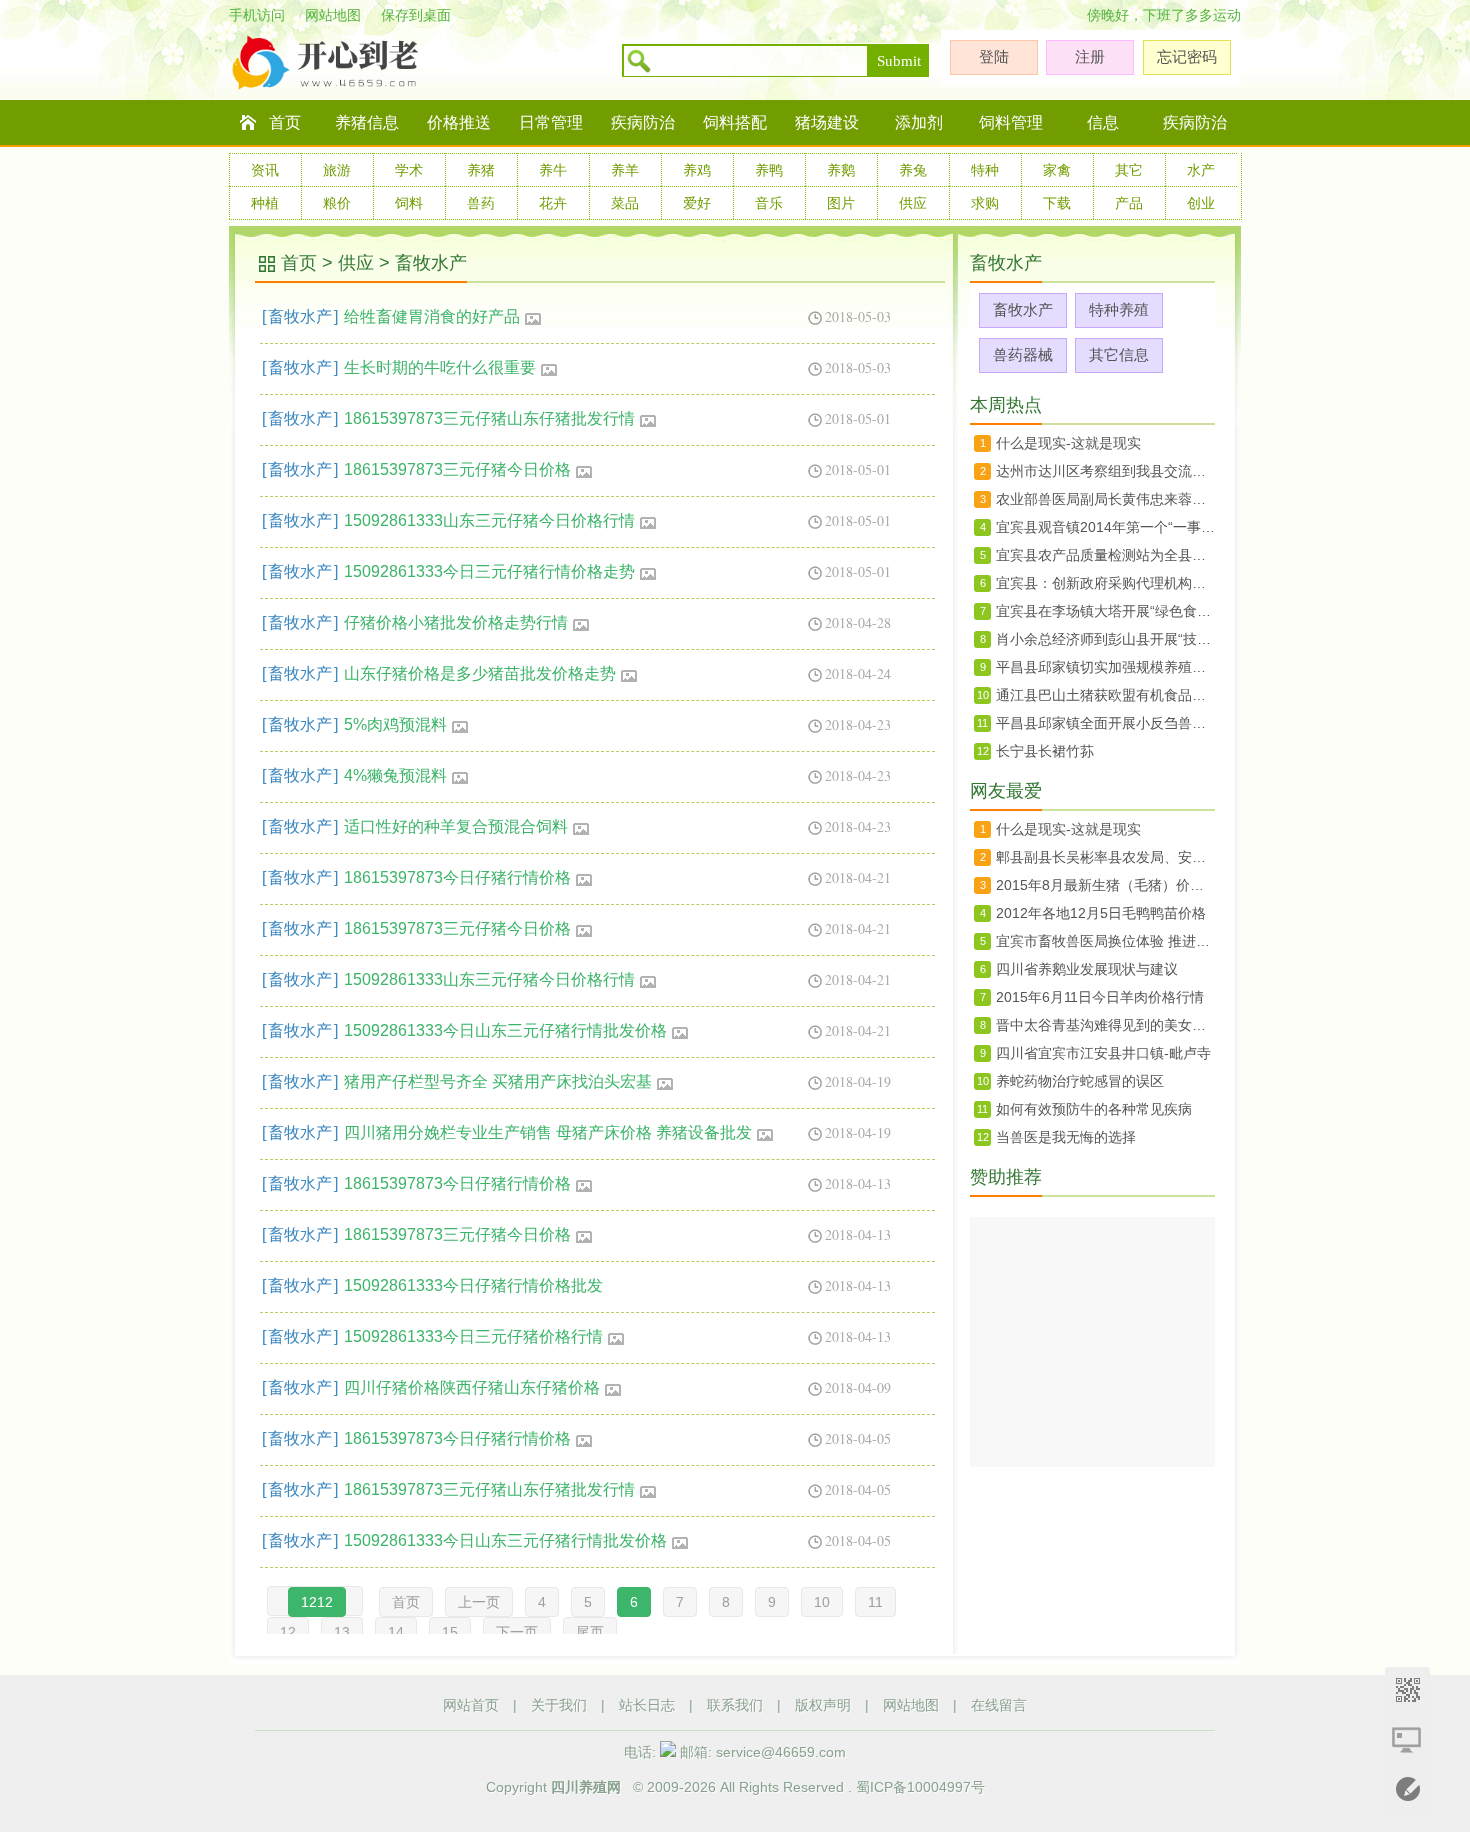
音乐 (769, 203)
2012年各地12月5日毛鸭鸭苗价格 (1101, 913)
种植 (265, 203)
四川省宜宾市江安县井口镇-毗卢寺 (1103, 1053)
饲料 (409, 203)
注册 (1090, 56)
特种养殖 (1119, 309)
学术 (409, 170)
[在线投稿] (1407, 1789)
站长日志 (647, 1705)
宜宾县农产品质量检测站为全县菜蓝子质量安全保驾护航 (1105, 555)
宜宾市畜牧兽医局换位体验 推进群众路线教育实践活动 (1105, 941)
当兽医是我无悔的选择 (1066, 1137)
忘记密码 (1187, 56)
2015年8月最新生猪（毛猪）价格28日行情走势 (1105, 885)
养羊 (625, 170)
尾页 (590, 1632)
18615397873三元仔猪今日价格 (457, 469)
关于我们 (559, 1705)
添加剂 (919, 122)
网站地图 (333, 15)
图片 (841, 203)
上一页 (479, 1602)
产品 (1129, 203)
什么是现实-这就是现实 (1068, 443)
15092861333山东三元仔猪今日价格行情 (489, 520)
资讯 (265, 170)
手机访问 (257, 15)
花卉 (553, 203)
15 (450, 1632)
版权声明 (823, 1705)
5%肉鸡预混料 (395, 724)
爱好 (697, 203)
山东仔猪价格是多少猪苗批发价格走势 (480, 673)
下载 (1057, 203)
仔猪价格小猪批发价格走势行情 (456, 622)
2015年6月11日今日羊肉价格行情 (1100, 997)
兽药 (481, 203)
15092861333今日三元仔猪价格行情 (473, 1336)
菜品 (625, 203)
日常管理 (551, 122)
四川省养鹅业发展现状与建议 (1087, 969)
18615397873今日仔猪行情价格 (457, 877)
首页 (285, 122)
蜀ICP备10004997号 (920, 1787)
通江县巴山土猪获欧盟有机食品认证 (1105, 695)
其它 (1129, 170)
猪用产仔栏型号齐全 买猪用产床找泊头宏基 (498, 1081)
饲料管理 (1011, 122)
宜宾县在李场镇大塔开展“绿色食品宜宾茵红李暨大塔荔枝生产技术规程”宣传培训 (1105, 611)
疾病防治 (643, 122)
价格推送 (459, 122)
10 (822, 1602)
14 (396, 1632)
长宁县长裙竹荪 (1045, 751)
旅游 (337, 170)
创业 (1201, 203)
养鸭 (769, 170)
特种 (985, 170)
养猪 (481, 170)
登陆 (994, 56)
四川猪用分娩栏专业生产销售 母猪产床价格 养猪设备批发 (548, 1132)
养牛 (553, 170)
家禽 (1057, 170)
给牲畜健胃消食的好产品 (432, 316)
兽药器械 (1023, 354)
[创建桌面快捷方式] (1407, 1739)
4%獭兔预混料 (395, 775)
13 (342, 1632)
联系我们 (735, 1705)
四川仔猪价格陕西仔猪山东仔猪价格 (472, 1387)
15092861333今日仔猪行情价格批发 (473, 1285)
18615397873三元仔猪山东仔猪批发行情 (489, 418)
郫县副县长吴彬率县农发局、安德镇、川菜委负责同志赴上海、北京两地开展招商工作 (1105, 857)
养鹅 (841, 170)
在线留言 (999, 1705)
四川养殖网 (586, 1787)
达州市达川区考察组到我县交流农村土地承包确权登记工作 (1105, 471)
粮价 (337, 203)
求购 (985, 203)
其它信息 (1119, 354)
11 (875, 1602)
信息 (1103, 122)
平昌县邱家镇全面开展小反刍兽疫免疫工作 (1105, 723)
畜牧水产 (431, 263)
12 (288, 1632)
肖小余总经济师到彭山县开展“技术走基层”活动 (1105, 639)
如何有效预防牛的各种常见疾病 (1094, 1109)
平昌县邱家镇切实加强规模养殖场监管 (1105, 667)
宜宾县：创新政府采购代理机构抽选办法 (1105, 583)
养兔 (913, 170)
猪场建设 (827, 122)
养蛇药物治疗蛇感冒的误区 (1080, 1081)
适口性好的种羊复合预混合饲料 (456, 826)
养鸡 (697, 170)
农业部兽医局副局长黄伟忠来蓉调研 (1105, 499)
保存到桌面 (416, 15)
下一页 (517, 1632)
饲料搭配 (735, 122)
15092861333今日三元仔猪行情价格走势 (489, 571)
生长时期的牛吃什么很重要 (440, 367)
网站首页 (471, 1705)
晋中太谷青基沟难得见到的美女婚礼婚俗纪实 (1105, 1025)
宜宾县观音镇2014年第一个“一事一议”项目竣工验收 (1105, 527)
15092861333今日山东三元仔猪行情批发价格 (505, 1030)
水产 (1201, 170)
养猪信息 (367, 122)
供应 (913, 203)
